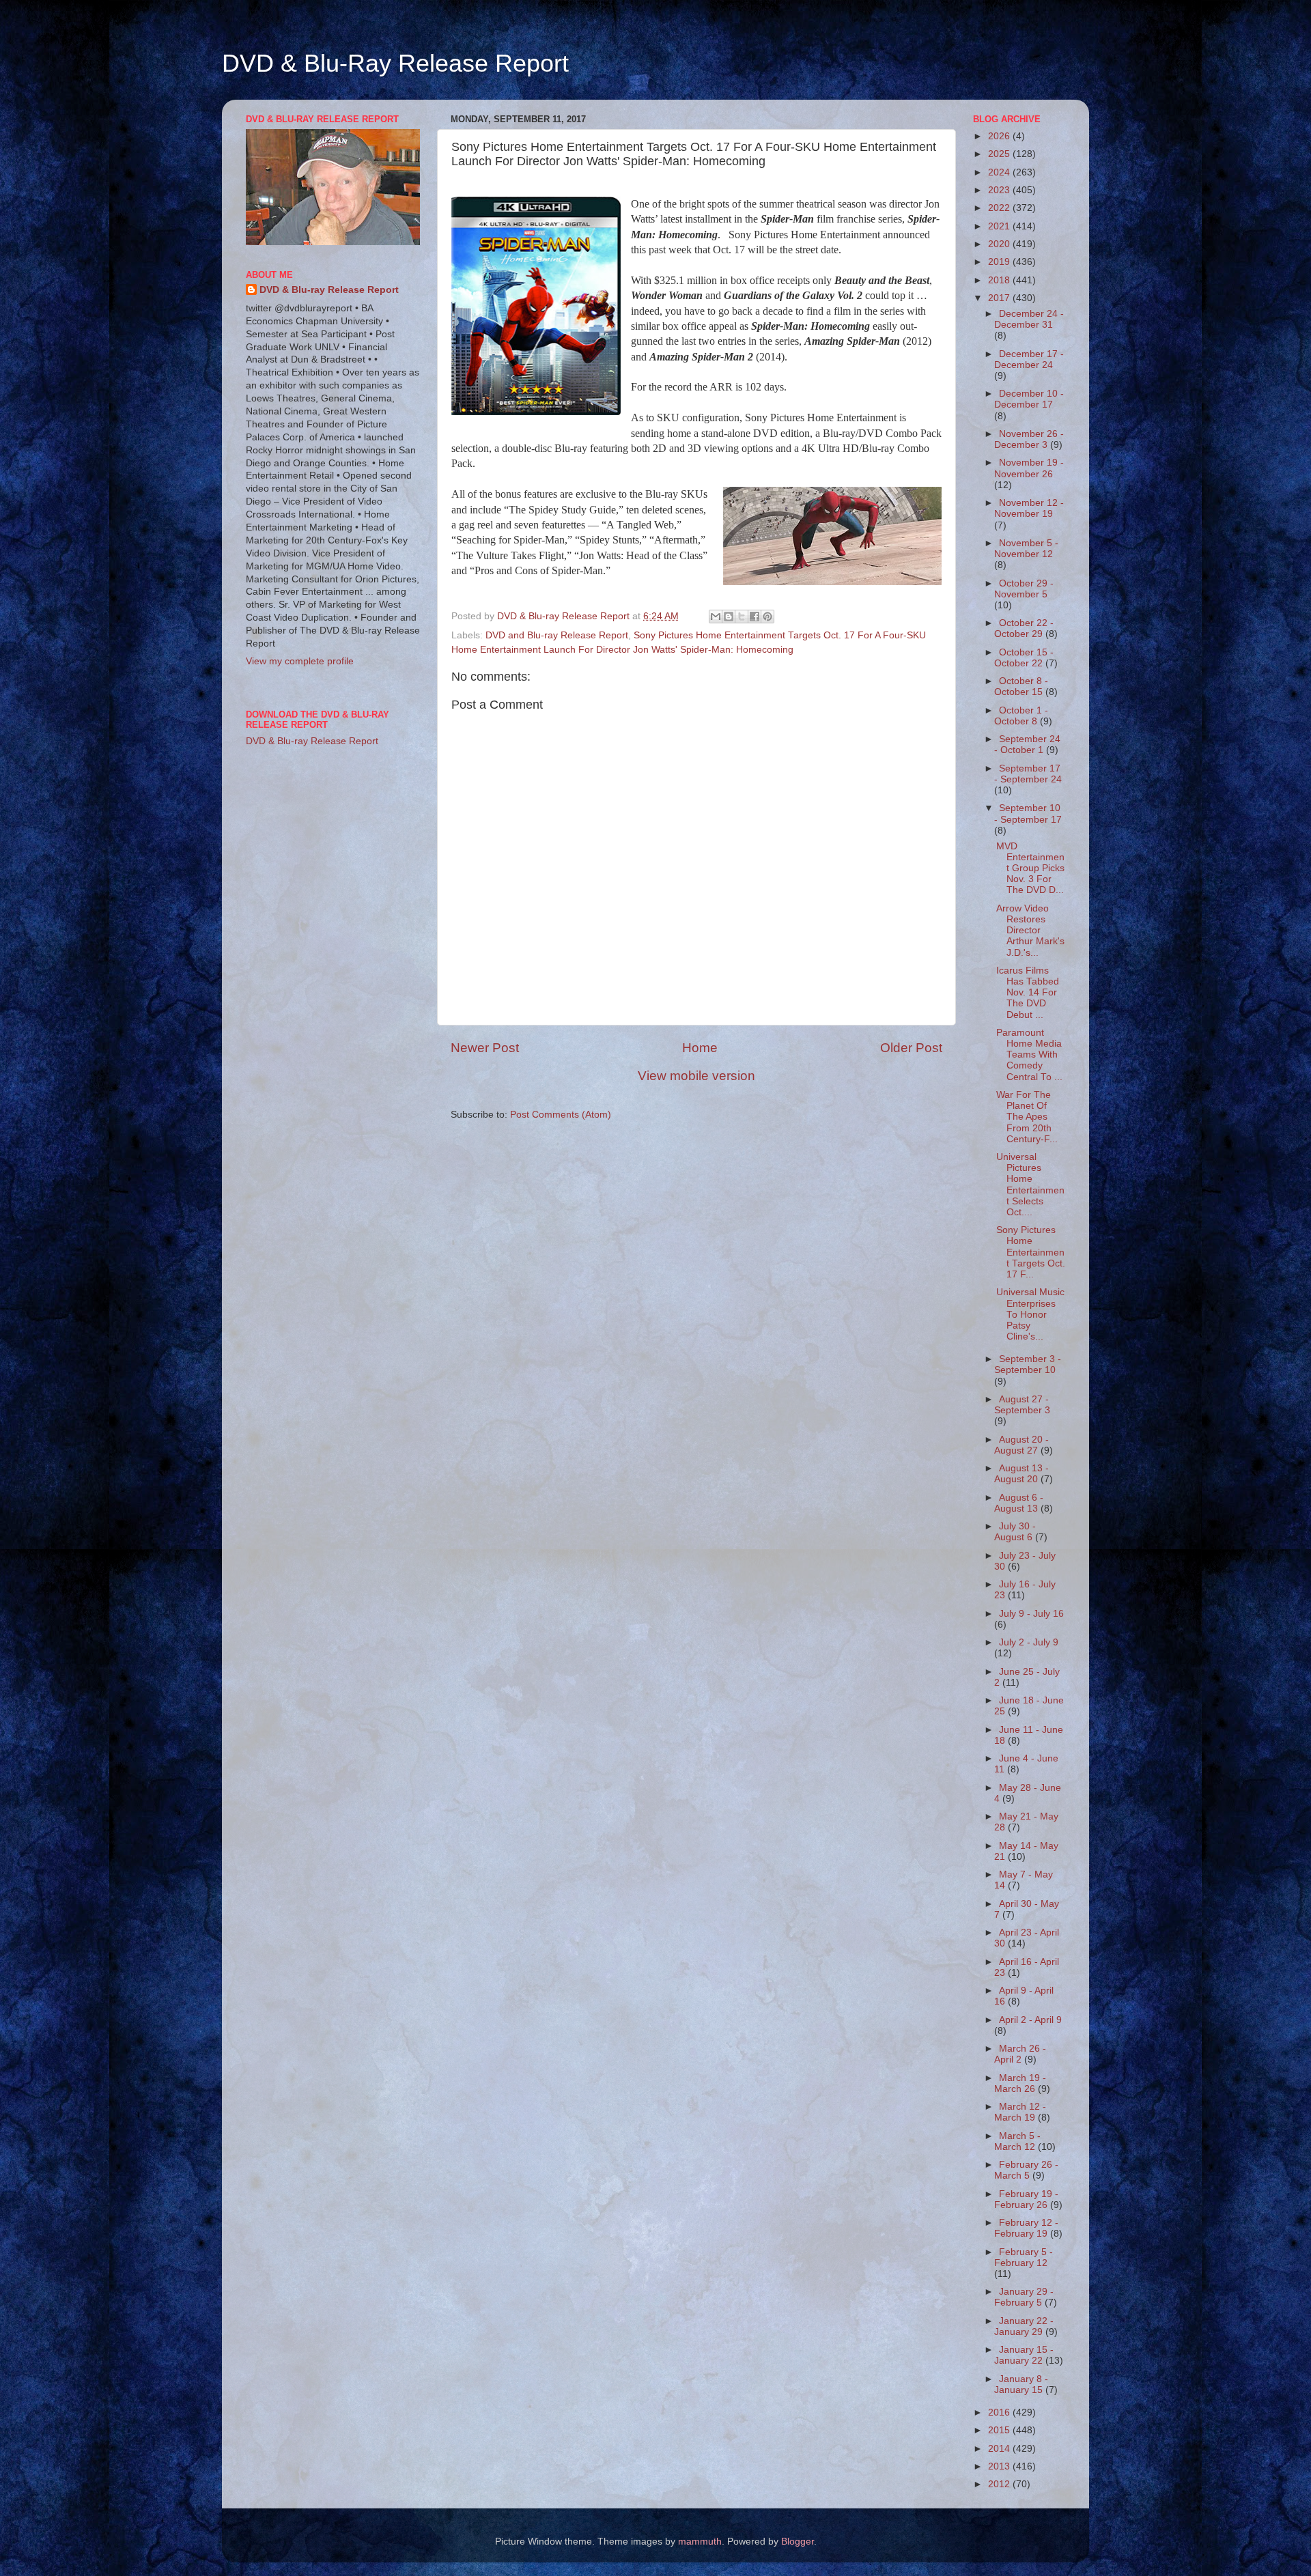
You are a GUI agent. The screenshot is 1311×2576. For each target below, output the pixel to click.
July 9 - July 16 (1031, 1614)
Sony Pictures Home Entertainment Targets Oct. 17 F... (1031, 1252)
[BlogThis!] (729, 617)
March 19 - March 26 (1020, 2083)
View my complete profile (300, 661)
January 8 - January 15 (1021, 2384)
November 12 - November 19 (1029, 508)
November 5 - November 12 (1026, 549)
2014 (1000, 2449)
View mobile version (696, 1076)
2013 (1000, 2466)
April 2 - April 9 (1030, 2020)
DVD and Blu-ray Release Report (557, 635)
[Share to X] (742, 617)
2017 (1000, 298)
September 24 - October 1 (1027, 745)
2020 (1000, 244)
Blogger (798, 2542)
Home (700, 1048)
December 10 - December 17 (1029, 399)
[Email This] (716, 617)
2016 (1000, 2412)
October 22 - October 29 (1024, 628)
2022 (1000, 208)
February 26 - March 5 (1026, 2170)
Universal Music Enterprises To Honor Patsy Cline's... (1030, 1314)
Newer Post (485, 1048)
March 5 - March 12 (1017, 2141)
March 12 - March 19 (1020, 2112)
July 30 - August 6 (1015, 1532)
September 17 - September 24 (1028, 774)
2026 (1000, 136)
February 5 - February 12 (1024, 2257)
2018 (1000, 280)
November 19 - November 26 (1029, 468)
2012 (1000, 2484)
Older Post (911, 1048)
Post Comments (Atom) (561, 1115)
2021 (1000, 226)
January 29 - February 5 (1024, 2297)
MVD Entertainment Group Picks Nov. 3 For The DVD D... (1030, 868)
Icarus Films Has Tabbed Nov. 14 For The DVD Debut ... (1028, 993)
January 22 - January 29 (1024, 2326)
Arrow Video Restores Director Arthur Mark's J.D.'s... (1030, 931)
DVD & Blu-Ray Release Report (395, 63)
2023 (1000, 190)
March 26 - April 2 (1020, 2054)
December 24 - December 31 (1029, 319)
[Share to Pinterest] (767, 617)
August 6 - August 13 (1019, 1503)
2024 (1000, 172)
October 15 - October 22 (1024, 658)
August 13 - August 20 (1021, 1474)
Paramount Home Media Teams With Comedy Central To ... (1029, 1055)
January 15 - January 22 (1024, 2355)
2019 (1000, 262)
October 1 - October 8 (1021, 716)
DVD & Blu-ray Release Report (329, 290)
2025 (1000, 154)
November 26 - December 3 (1029, 439)
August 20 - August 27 (1021, 1445)
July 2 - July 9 (1029, 1642)
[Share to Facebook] (755, 617)
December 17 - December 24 (1029, 359)
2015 (1000, 2430)
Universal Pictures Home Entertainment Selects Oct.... (1030, 1185)
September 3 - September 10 (1028, 1364)
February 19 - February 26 (1026, 2199)
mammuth (700, 2542)
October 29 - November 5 (1024, 589)
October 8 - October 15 (1021, 687)
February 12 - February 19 (1026, 2228)
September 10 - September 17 (1028, 813)
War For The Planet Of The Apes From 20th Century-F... (1027, 1117)
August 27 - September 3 (1022, 1405)
